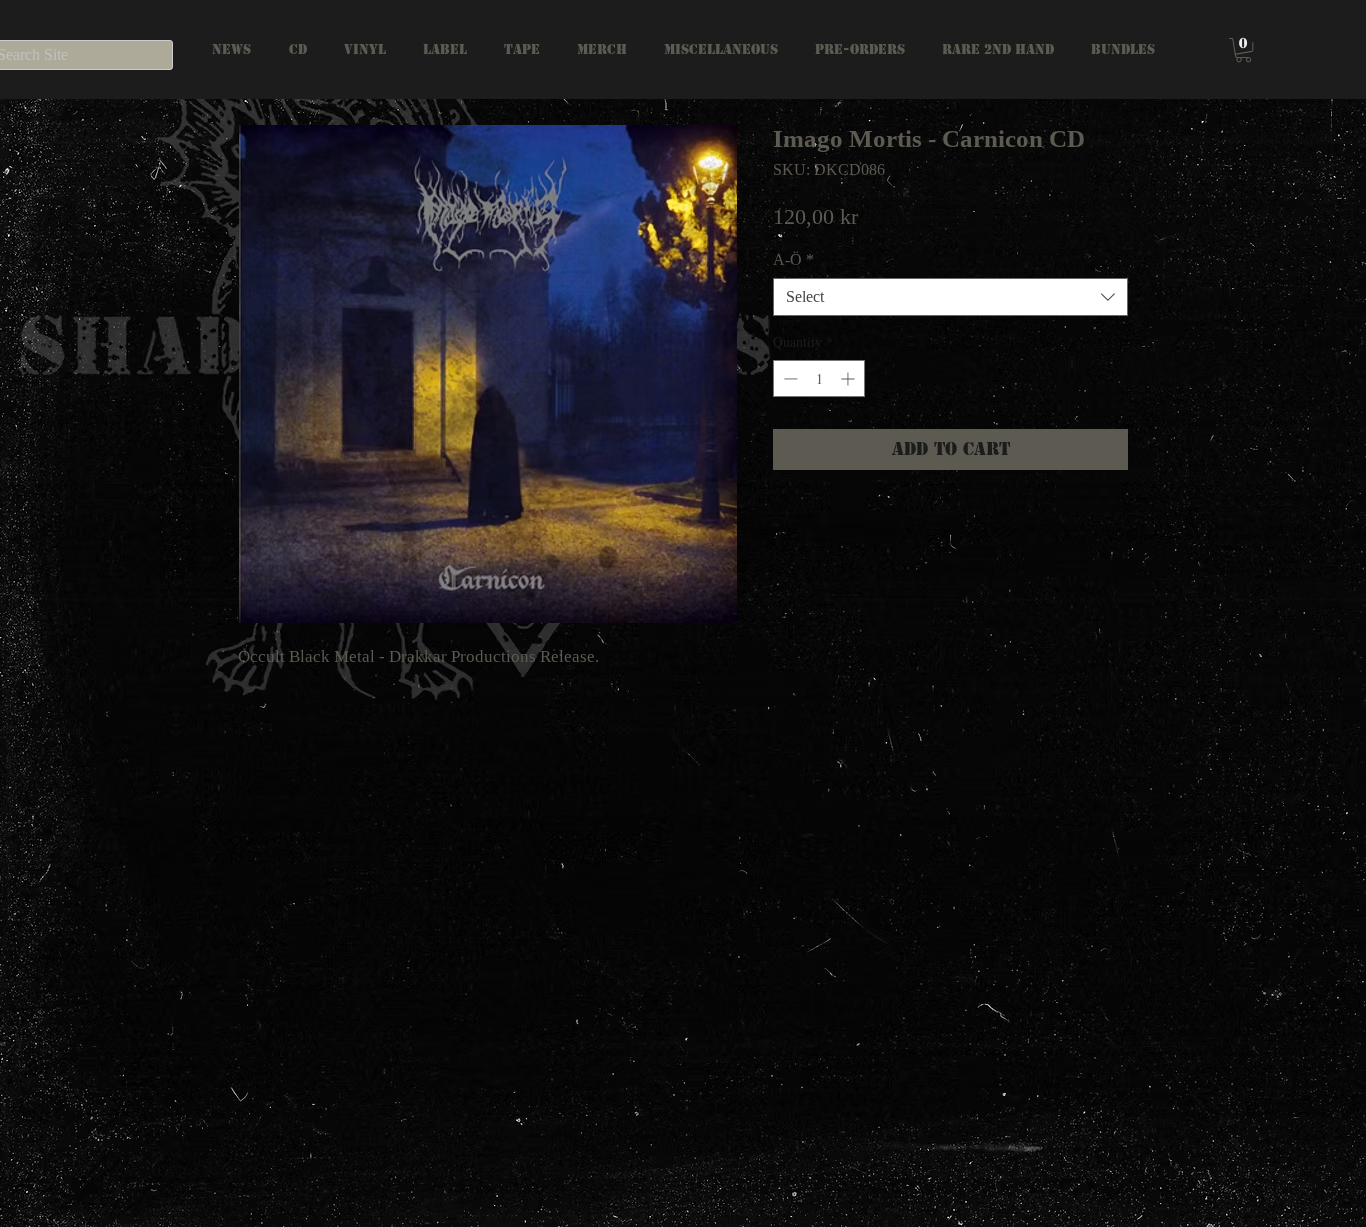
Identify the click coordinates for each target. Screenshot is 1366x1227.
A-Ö (793, 259)
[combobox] (950, 297)
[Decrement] (788, 378)
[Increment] (849, 378)
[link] (1243, 50)
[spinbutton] (819, 378)
